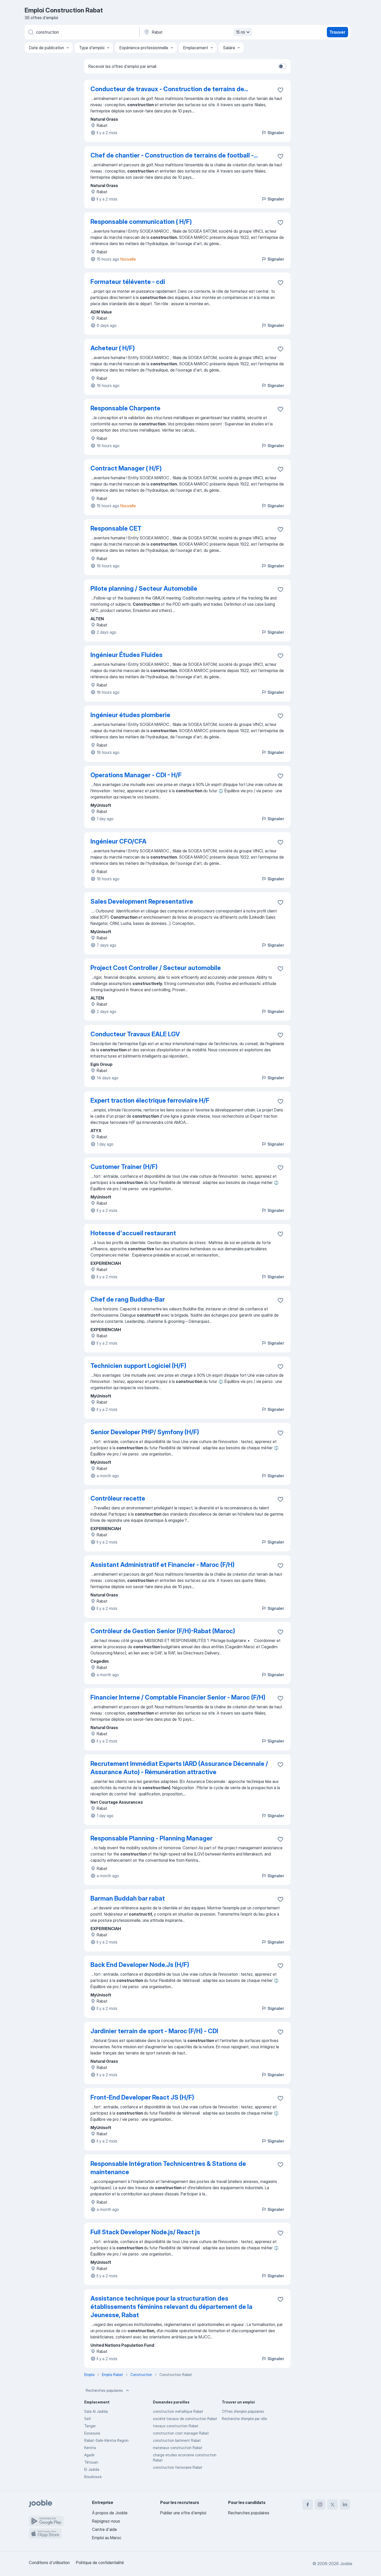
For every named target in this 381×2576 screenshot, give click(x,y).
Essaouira (92, 2433)
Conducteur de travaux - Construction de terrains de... (169, 89)
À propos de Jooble (110, 2513)
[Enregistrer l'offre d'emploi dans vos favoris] (280, 90)
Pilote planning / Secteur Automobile (144, 588)
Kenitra (90, 2448)
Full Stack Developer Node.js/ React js (145, 2232)
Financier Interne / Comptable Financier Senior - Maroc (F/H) (178, 1697)
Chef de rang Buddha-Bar (128, 1299)
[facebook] (308, 2504)
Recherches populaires (104, 2390)
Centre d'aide (104, 2529)
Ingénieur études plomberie (130, 715)
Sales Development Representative (142, 901)
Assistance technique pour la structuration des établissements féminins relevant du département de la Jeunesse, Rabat (171, 2307)
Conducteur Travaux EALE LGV (135, 1034)
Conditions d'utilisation (49, 2563)
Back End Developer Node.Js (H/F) (140, 1965)
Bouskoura (93, 2477)
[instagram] (320, 2504)
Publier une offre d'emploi (183, 2513)
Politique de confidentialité (100, 2563)
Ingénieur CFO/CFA (118, 841)
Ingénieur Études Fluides (126, 655)
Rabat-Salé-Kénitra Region (106, 2440)
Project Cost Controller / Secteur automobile (156, 968)
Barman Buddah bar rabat (128, 1898)
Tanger (90, 2426)
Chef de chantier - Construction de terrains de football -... (174, 155)
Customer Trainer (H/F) (124, 1167)
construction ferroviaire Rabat (178, 2467)
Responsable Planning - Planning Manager (151, 1838)
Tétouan (91, 2462)
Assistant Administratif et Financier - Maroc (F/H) (163, 1565)
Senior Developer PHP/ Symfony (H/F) (145, 1432)
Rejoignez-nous (106, 2521)
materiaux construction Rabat (178, 2448)
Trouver (337, 32)
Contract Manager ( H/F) (126, 468)
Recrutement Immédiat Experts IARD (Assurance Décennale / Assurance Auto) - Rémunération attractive (179, 1768)
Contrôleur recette (118, 1498)
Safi (88, 2419)
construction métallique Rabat (178, 2411)
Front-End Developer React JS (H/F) (142, 2097)
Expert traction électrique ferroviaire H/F (150, 1100)
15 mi (240, 32)
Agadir (89, 2455)
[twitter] (333, 2504)
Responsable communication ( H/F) (141, 222)
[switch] (282, 66)
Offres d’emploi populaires (243, 2411)
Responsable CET (116, 528)
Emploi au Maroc (107, 2538)
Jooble (346, 2564)
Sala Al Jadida (96, 2411)
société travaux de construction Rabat (185, 2419)
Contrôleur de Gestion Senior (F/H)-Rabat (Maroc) (163, 1631)
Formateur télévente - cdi (128, 282)
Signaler (276, 133)
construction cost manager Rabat (181, 2433)
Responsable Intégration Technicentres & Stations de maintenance (168, 2168)
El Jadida (92, 2469)
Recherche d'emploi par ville (244, 2419)
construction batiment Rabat (177, 2440)
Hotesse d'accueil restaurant (133, 1233)
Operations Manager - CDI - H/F (136, 775)
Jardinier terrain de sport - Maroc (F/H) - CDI (154, 2031)
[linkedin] (345, 2504)
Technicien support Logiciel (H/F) (138, 1366)
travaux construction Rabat (176, 2426)
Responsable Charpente (125, 408)
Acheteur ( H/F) (113, 348)
